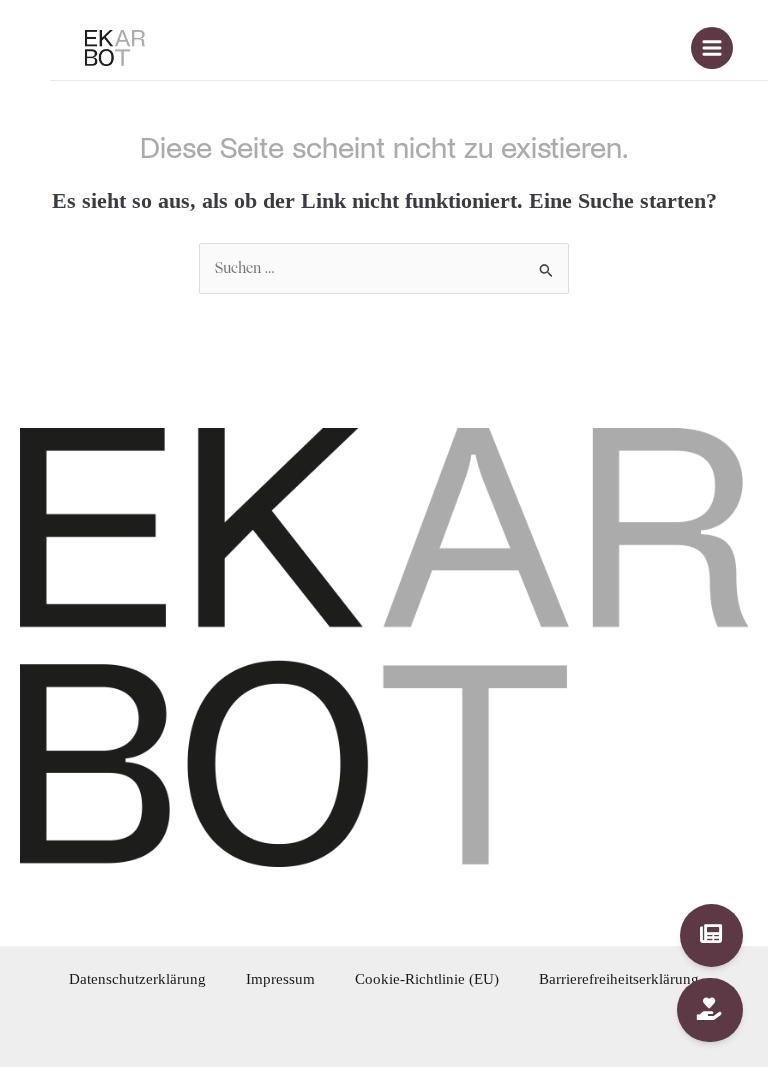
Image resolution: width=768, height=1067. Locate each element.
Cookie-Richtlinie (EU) (427, 979)
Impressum (280, 979)
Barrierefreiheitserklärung (619, 979)
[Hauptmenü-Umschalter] (712, 48)
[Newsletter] (712, 936)
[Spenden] (710, 1010)
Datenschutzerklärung (137, 979)
